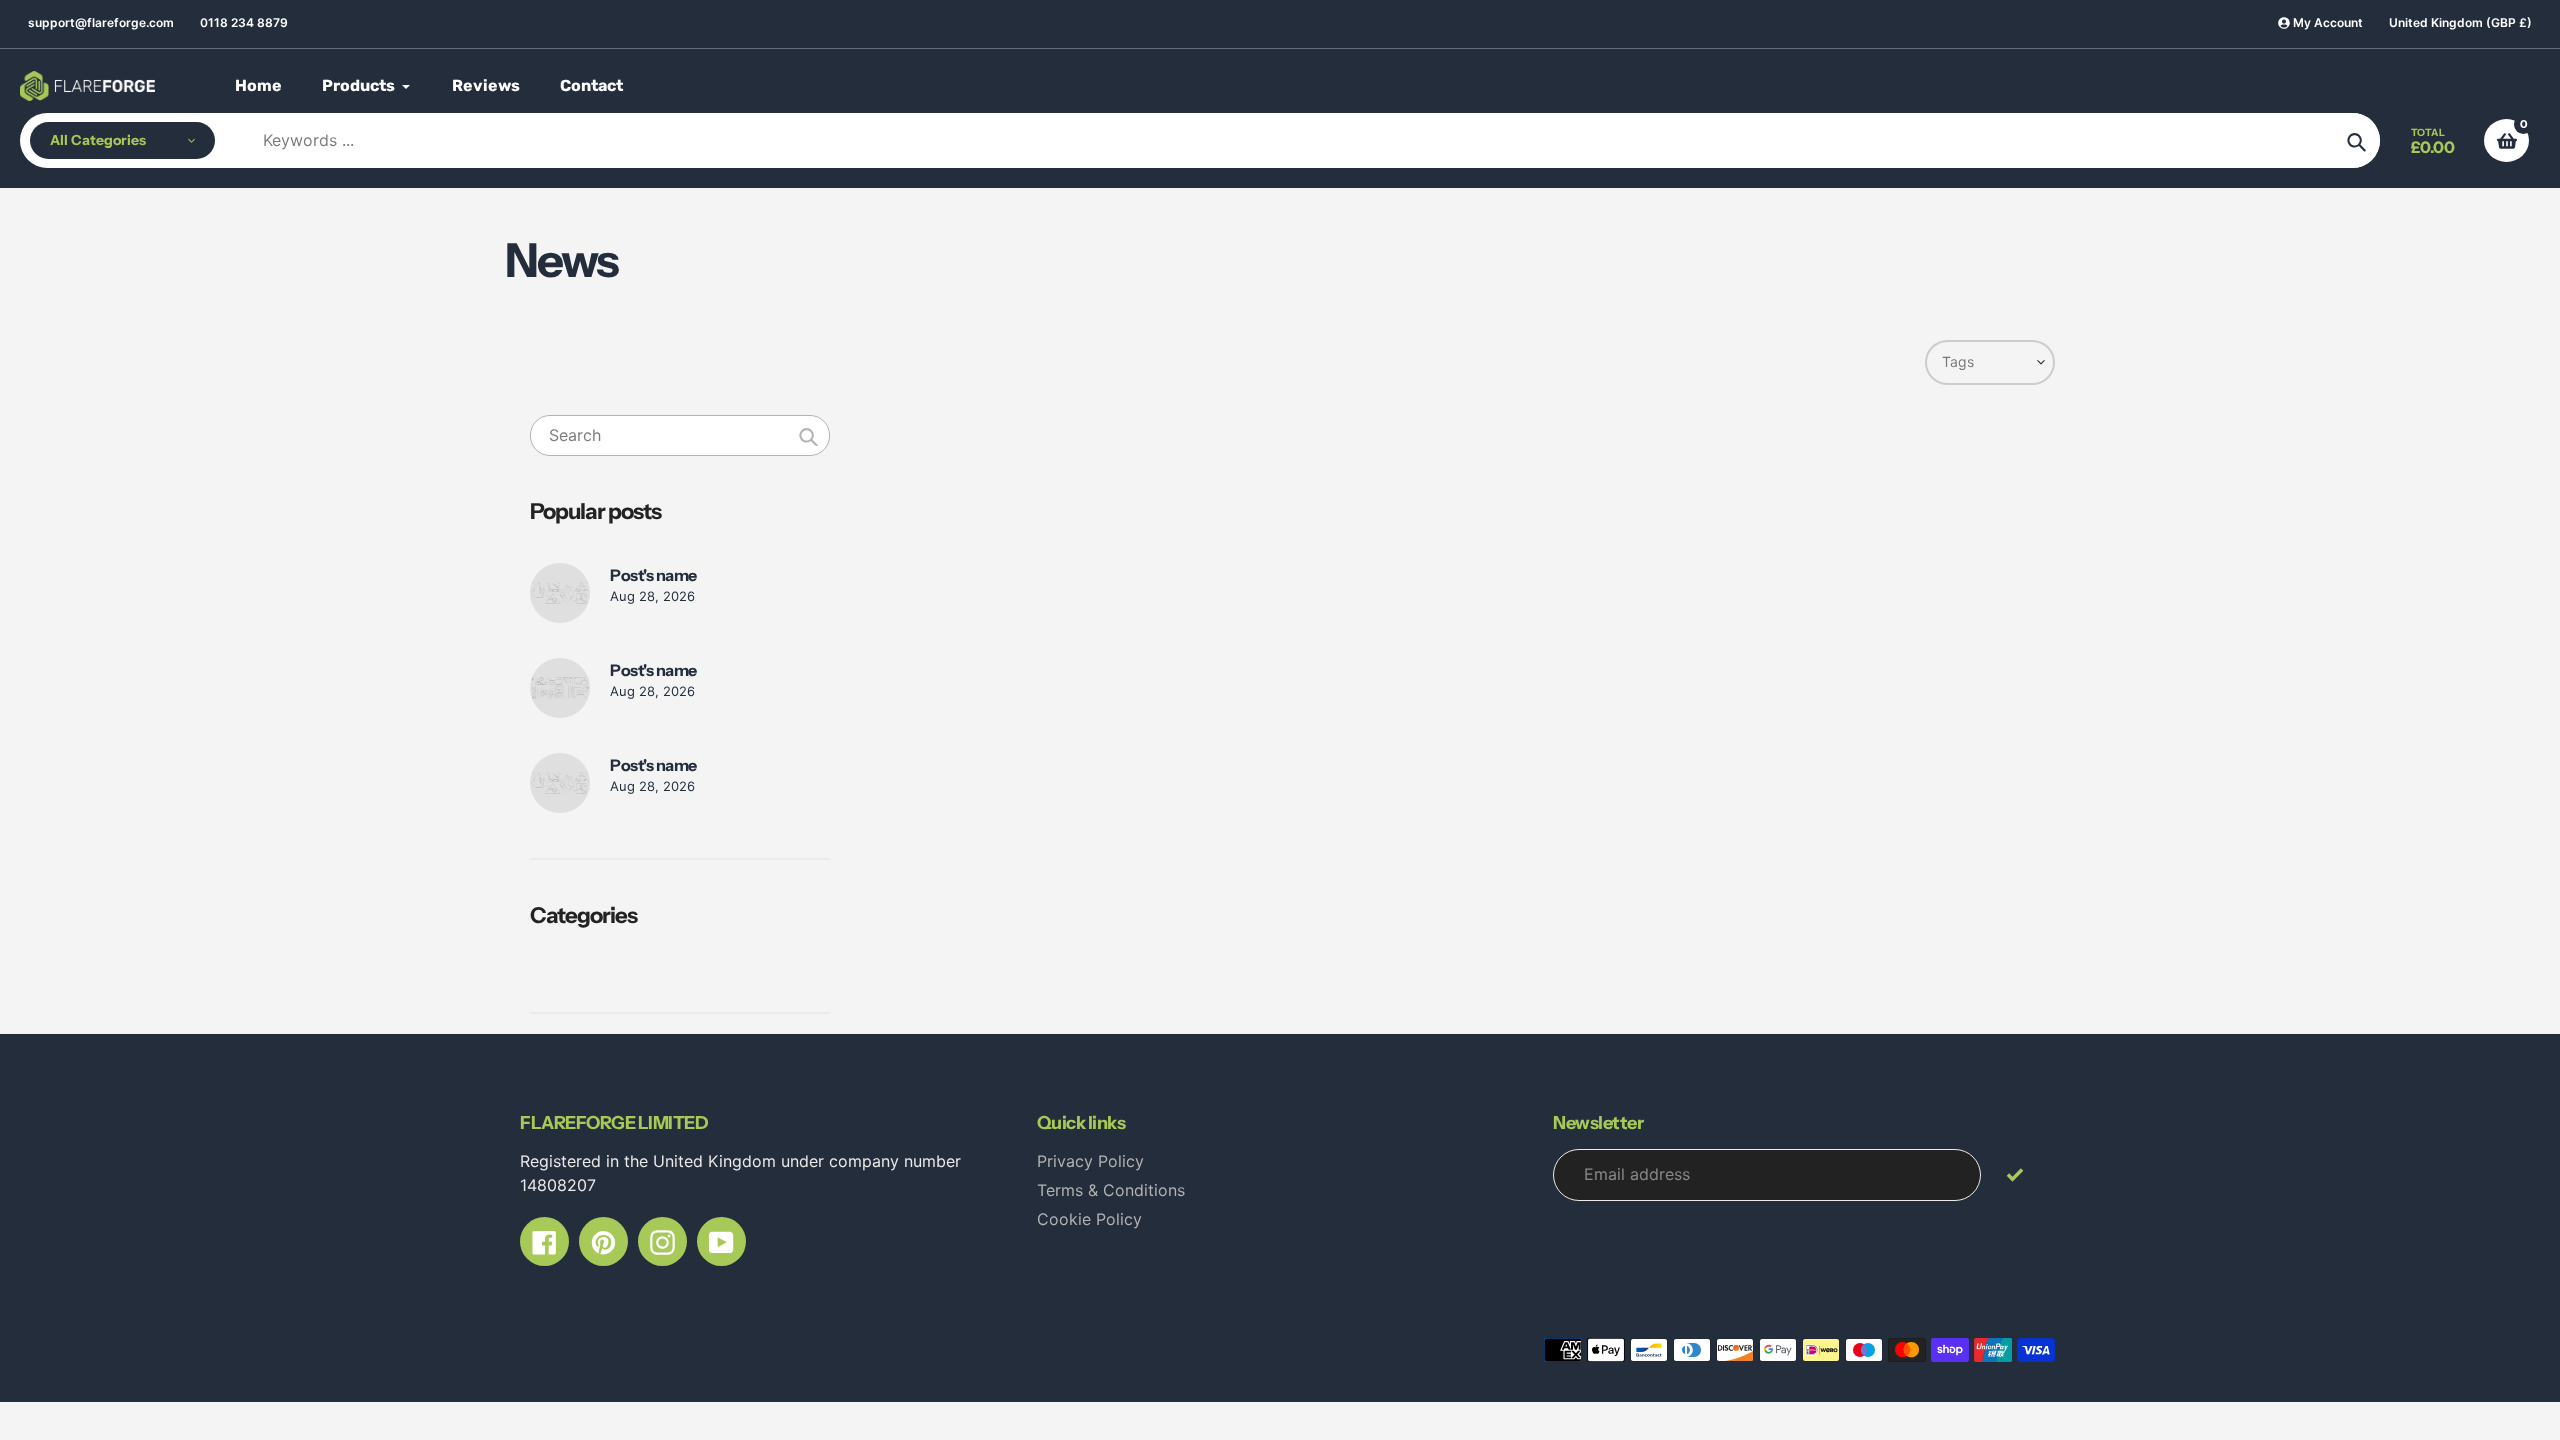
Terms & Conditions (1111, 1190)
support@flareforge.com (101, 22)
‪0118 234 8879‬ (244, 22)
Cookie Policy (1089, 1219)
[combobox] (680, 435)
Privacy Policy (1090, 1161)
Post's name (653, 575)
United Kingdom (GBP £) (2460, 22)
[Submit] (2015, 1173)
